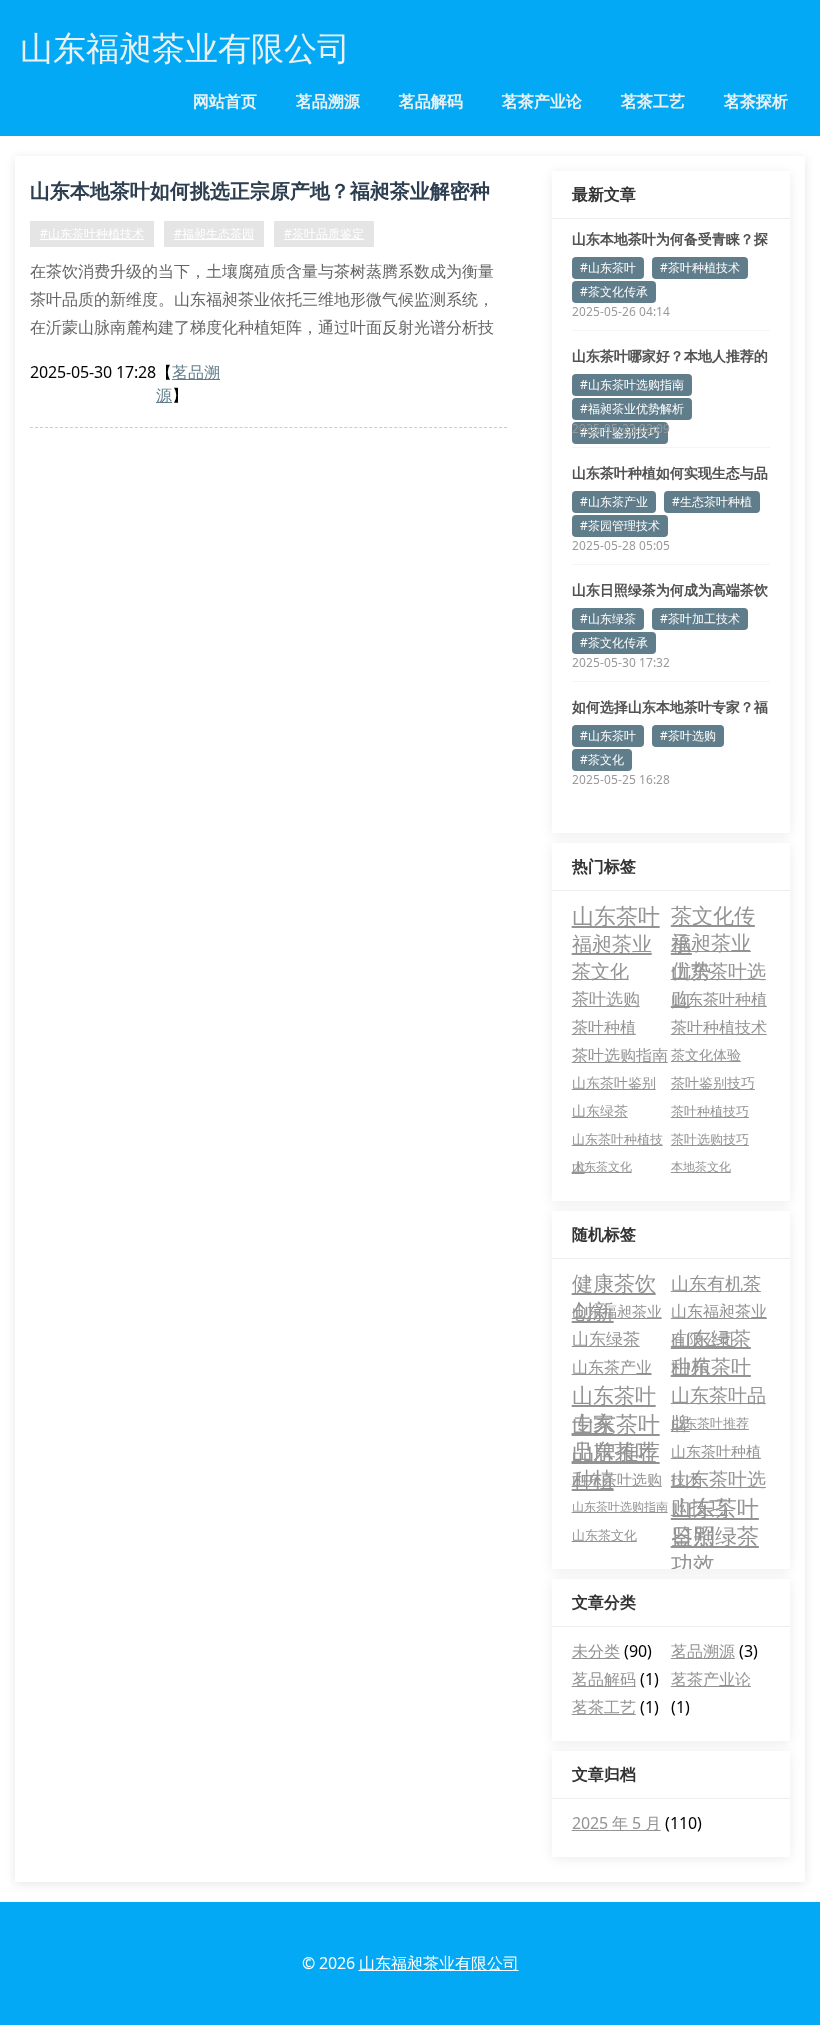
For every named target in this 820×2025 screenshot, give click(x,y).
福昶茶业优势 (711, 943)
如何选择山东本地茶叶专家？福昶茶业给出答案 (670, 707)
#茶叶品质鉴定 (324, 233)
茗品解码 (431, 101)
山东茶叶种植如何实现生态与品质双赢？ (670, 473)
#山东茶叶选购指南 (632, 384)
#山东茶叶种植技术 (92, 233)
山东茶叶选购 (718, 971)
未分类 (596, 1651)
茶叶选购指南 (620, 1055)
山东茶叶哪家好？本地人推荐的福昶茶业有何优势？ (670, 356)
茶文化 (600, 971)
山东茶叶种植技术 (617, 1141)
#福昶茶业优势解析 (632, 408)
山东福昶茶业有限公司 (719, 1312)
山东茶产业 (612, 1367)
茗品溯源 (328, 101)
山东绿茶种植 (711, 1339)
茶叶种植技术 (719, 1027)
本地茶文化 (701, 1166)
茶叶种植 (604, 1027)
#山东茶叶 (608, 267)
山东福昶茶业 (617, 1311)
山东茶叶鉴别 (614, 1082)
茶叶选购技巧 (710, 1139)
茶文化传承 (713, 915)
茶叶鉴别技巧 (713, 1082)
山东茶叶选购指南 (620, 1506)
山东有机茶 (716, 1283)
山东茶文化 (602, 1166)
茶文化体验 (706, 1054)
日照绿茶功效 (715, 1535)
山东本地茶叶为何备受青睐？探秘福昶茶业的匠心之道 (670, 239)
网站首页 (225, 101)
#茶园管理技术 (620, 525)
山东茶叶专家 (614, 1395)
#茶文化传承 (614, 291)
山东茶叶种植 (719, 998)
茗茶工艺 (653, 101)
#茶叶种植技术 (700, 267)
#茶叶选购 (688, 735)
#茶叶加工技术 (700, 618)
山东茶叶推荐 (710, 1423)
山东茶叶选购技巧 (718, 1479)
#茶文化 (602, 759)
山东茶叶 (616, 915)
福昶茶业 (612, 943)
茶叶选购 (606, 998)
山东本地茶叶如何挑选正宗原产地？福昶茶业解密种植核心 (260, 194)
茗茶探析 (756, 101)
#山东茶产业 (614, 501)
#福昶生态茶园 (214, 233)
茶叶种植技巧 (710, 1111)
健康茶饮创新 (614, 1283)
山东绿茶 (600, 1110)
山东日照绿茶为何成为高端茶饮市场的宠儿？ (670, 590)
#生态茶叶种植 (712, 501)
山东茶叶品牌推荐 (616, 1423)
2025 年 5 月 (616, 1823)
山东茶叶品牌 (718, 1395)
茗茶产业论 (542, 101)
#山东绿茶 (608, 618)
